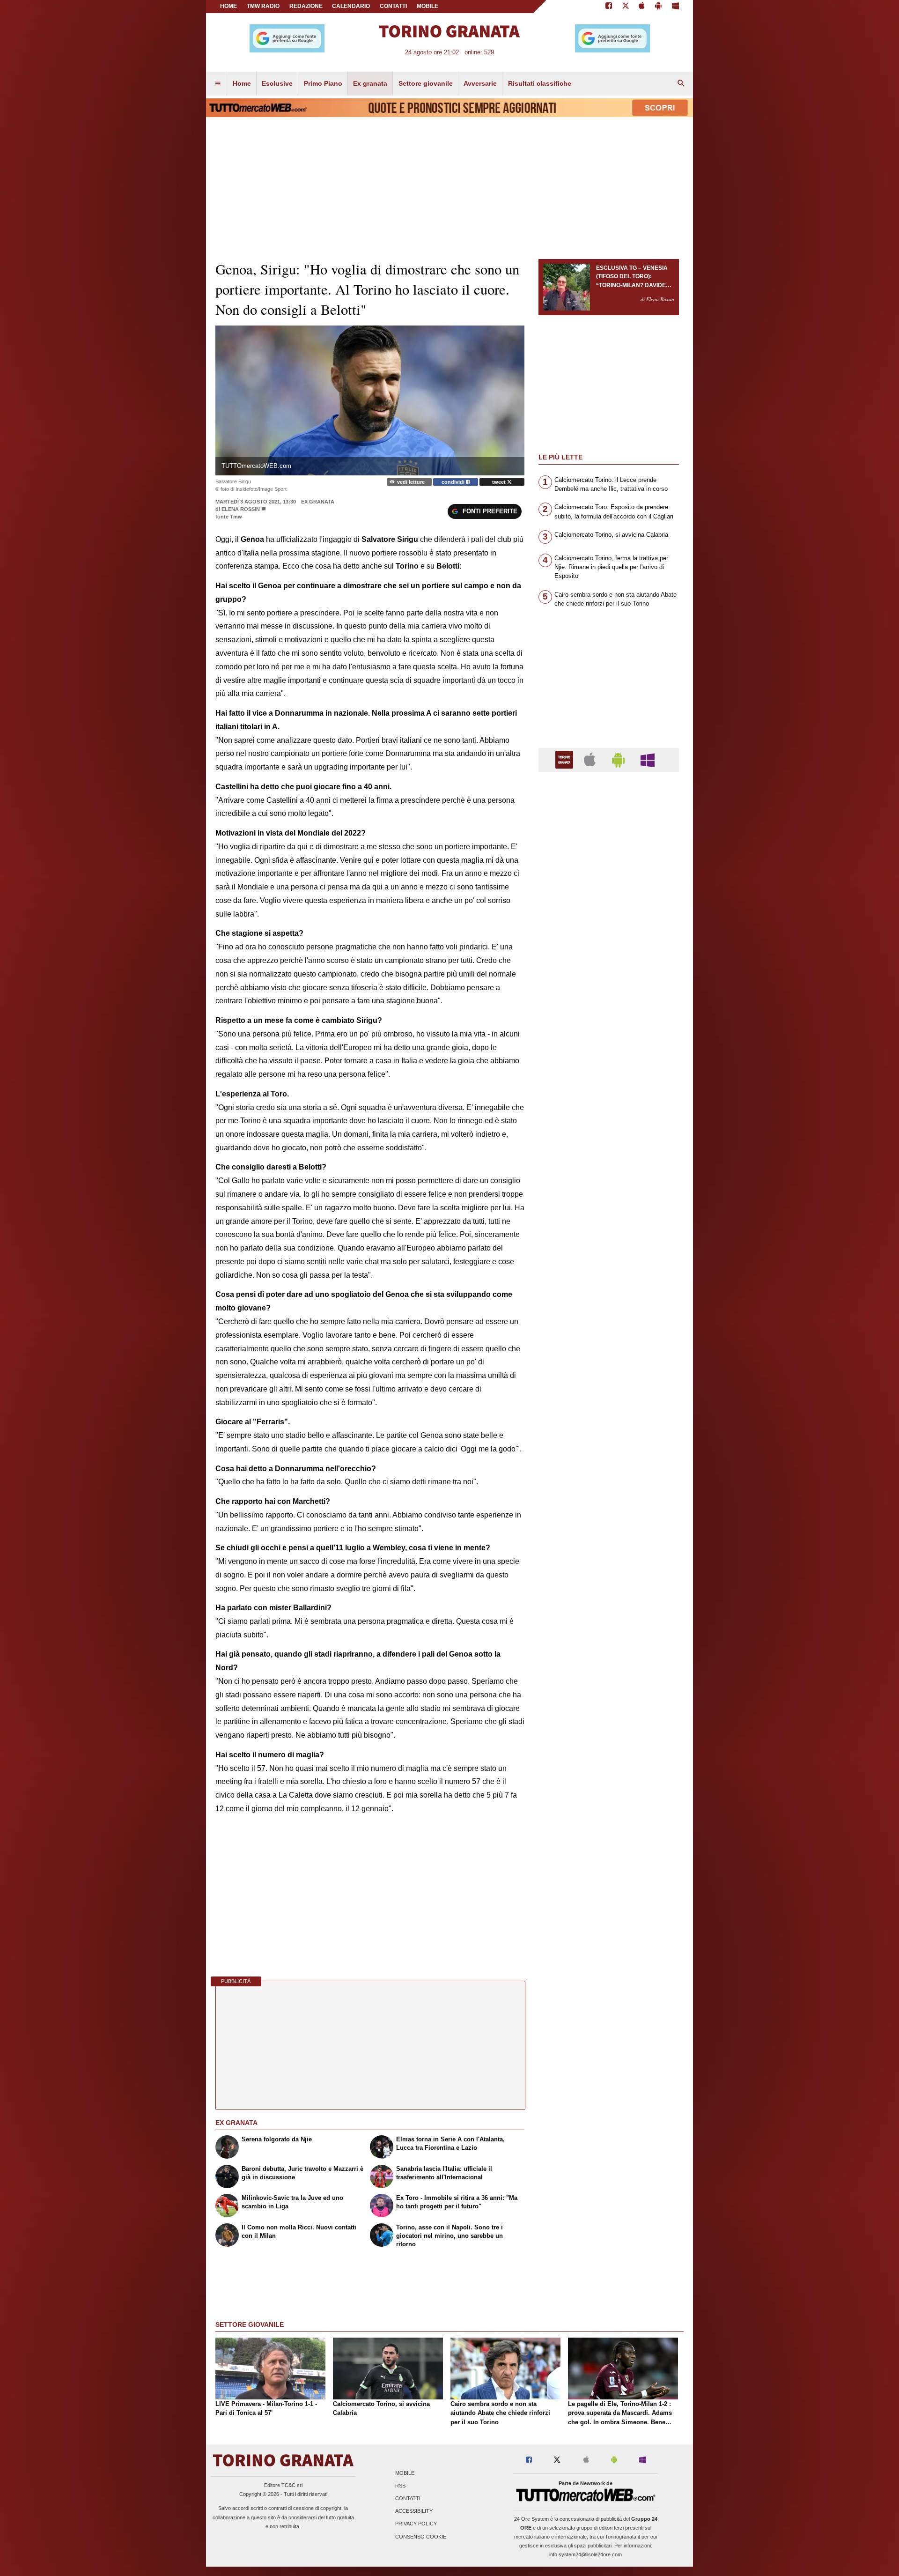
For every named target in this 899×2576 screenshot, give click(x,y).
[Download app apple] (642, 7)
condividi (454, 482)
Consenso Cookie (421, 2537)
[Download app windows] (675, 7)
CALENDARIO (351, 6)
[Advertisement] (609, 1142)
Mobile (405, 2473)
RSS (400, 2486)
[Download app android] (658, 7)
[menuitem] (218, 84)
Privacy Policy (416, 2524)
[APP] (566, 759)
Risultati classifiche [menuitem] (540, 83)
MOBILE (427, 6)
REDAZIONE (306, 6)
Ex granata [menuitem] (370, 83)
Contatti (408, 2499)
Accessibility (414, 2511)
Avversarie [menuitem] (480, 83)
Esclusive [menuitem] (277, 83)
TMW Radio (263, 6)
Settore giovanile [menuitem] (426, 83)
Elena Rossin (241, 509)
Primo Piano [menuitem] (323, 83)
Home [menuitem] (242, 83)
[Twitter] (626, 7)
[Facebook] (609, 7)
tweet (500, 482)
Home (228, 6)
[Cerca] (681, 84)
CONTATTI (393, 6)
